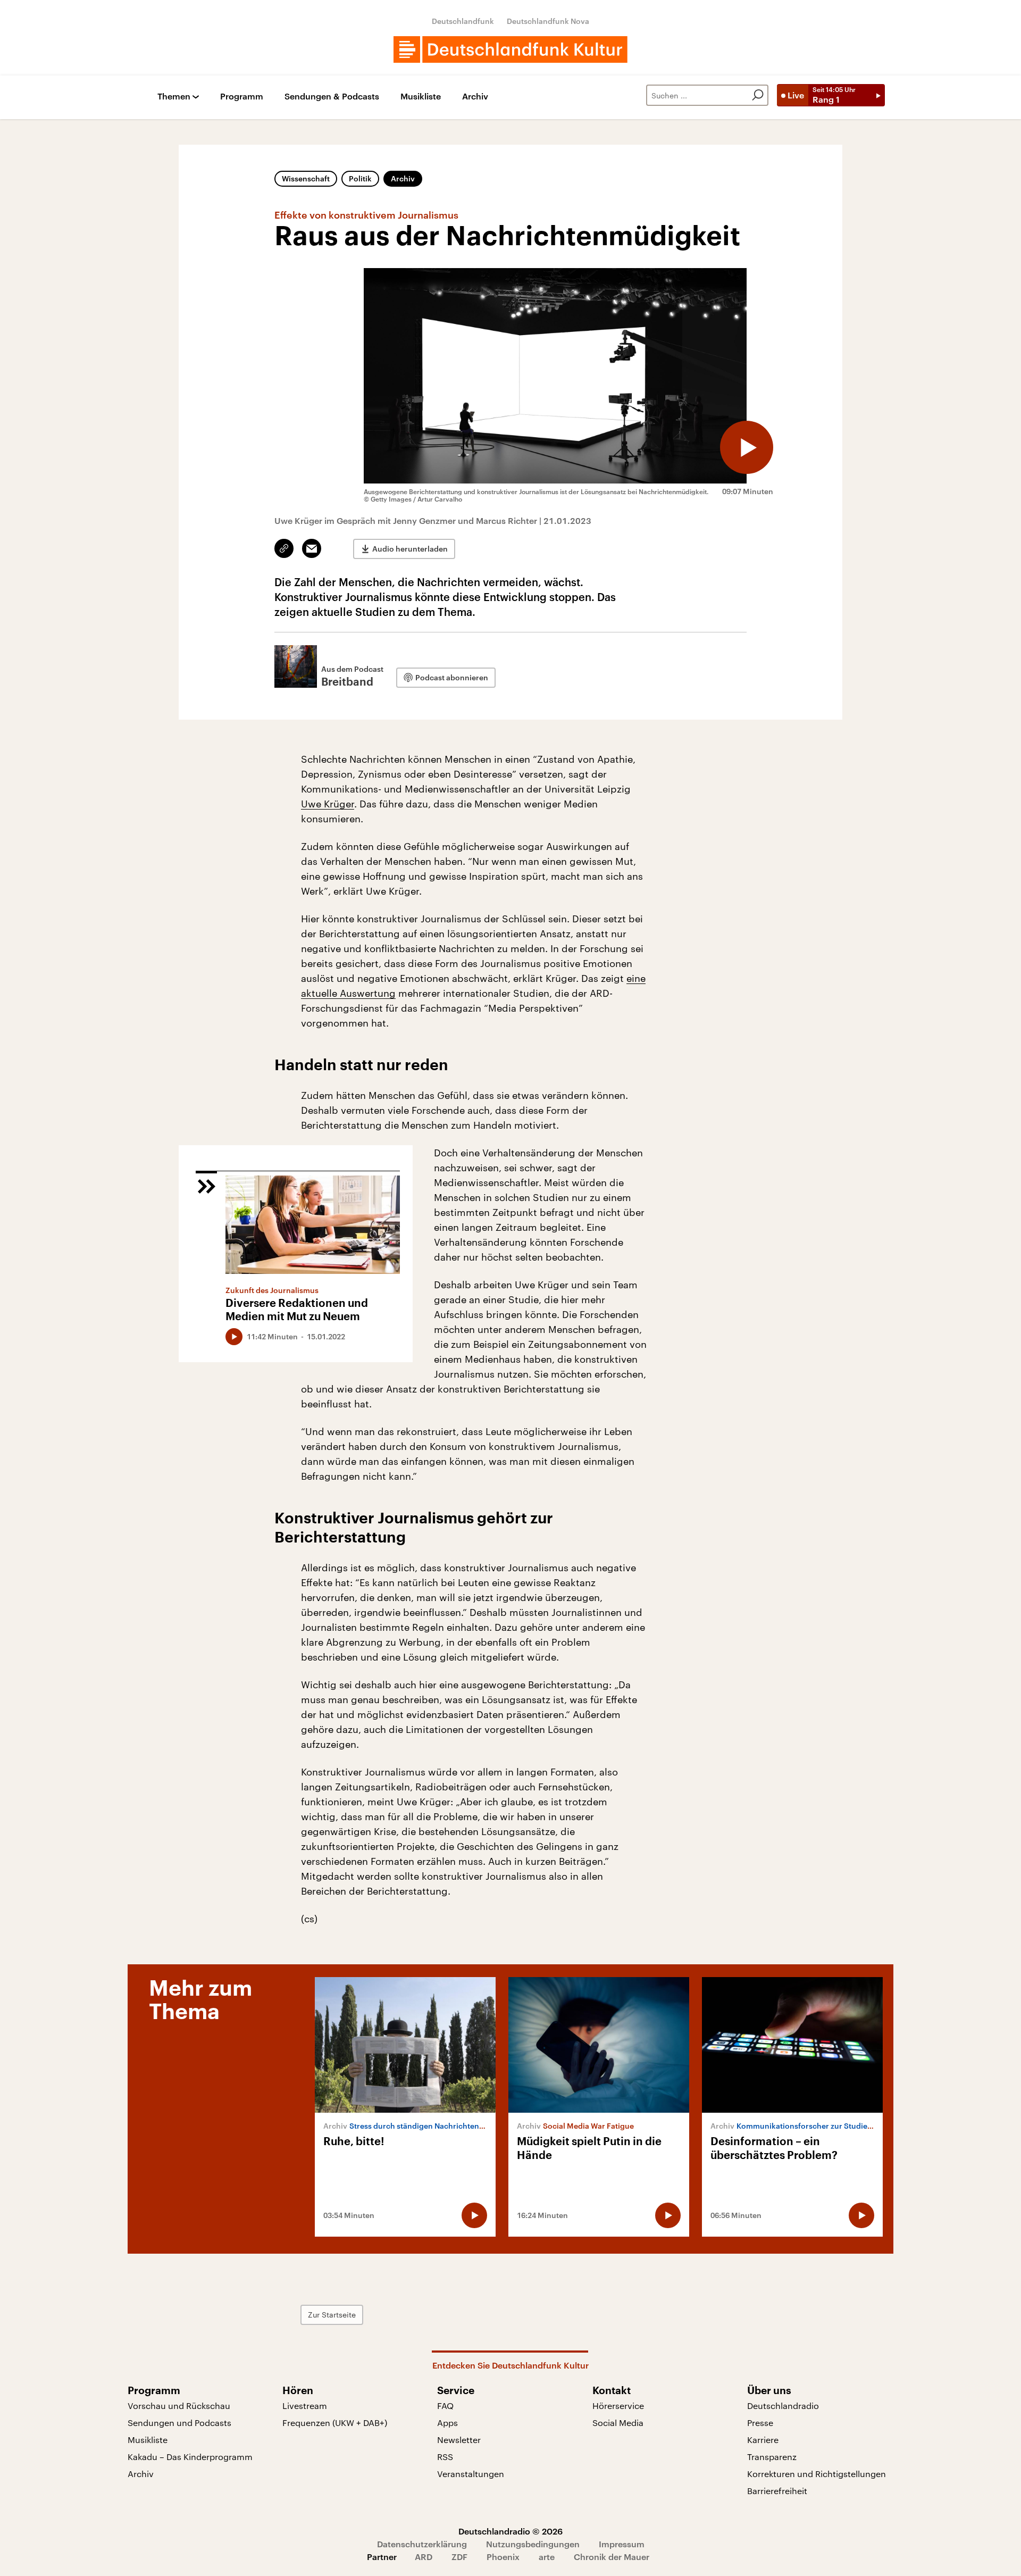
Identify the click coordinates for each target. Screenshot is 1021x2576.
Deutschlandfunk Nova (548, 21)
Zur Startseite (332, 2315)
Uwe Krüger (328, 804)
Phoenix (503, 2557)
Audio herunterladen (410, 549)
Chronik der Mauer (612, 2557)
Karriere (763, 2440)
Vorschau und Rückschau (179, 2406)
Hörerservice (618, 2406)
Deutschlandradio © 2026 (510, 2531)
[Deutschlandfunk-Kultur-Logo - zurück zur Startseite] (510, 49)
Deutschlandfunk (463, 21)
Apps (447, 2423)
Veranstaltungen (471, 2474)
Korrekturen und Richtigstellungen (817, 2474)
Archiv (475, 97)
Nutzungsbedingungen (533, 2544)
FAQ (445, 2406)
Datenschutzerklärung (422, 2544)
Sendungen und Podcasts (179, 2423)
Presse (760, 2423)
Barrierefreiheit (777, 2491)
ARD (424, 2557)
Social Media (618, 2423)
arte (547, 2557)
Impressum (622, 2544)
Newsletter (459, 2440)
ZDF (459, 2557)
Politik (360, 178)
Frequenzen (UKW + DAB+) (335, 2423)
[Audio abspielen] (747, 447)
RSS (445, 2457)
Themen (174, 97)
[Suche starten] (758, 95)
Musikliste (421, 97)
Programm (242, 97)
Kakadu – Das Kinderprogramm (190, 2457)
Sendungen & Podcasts (332, 97)
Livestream (305, 2406)
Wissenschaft (306, 178)
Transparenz (772, 2457)
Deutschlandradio (783, 2406)
